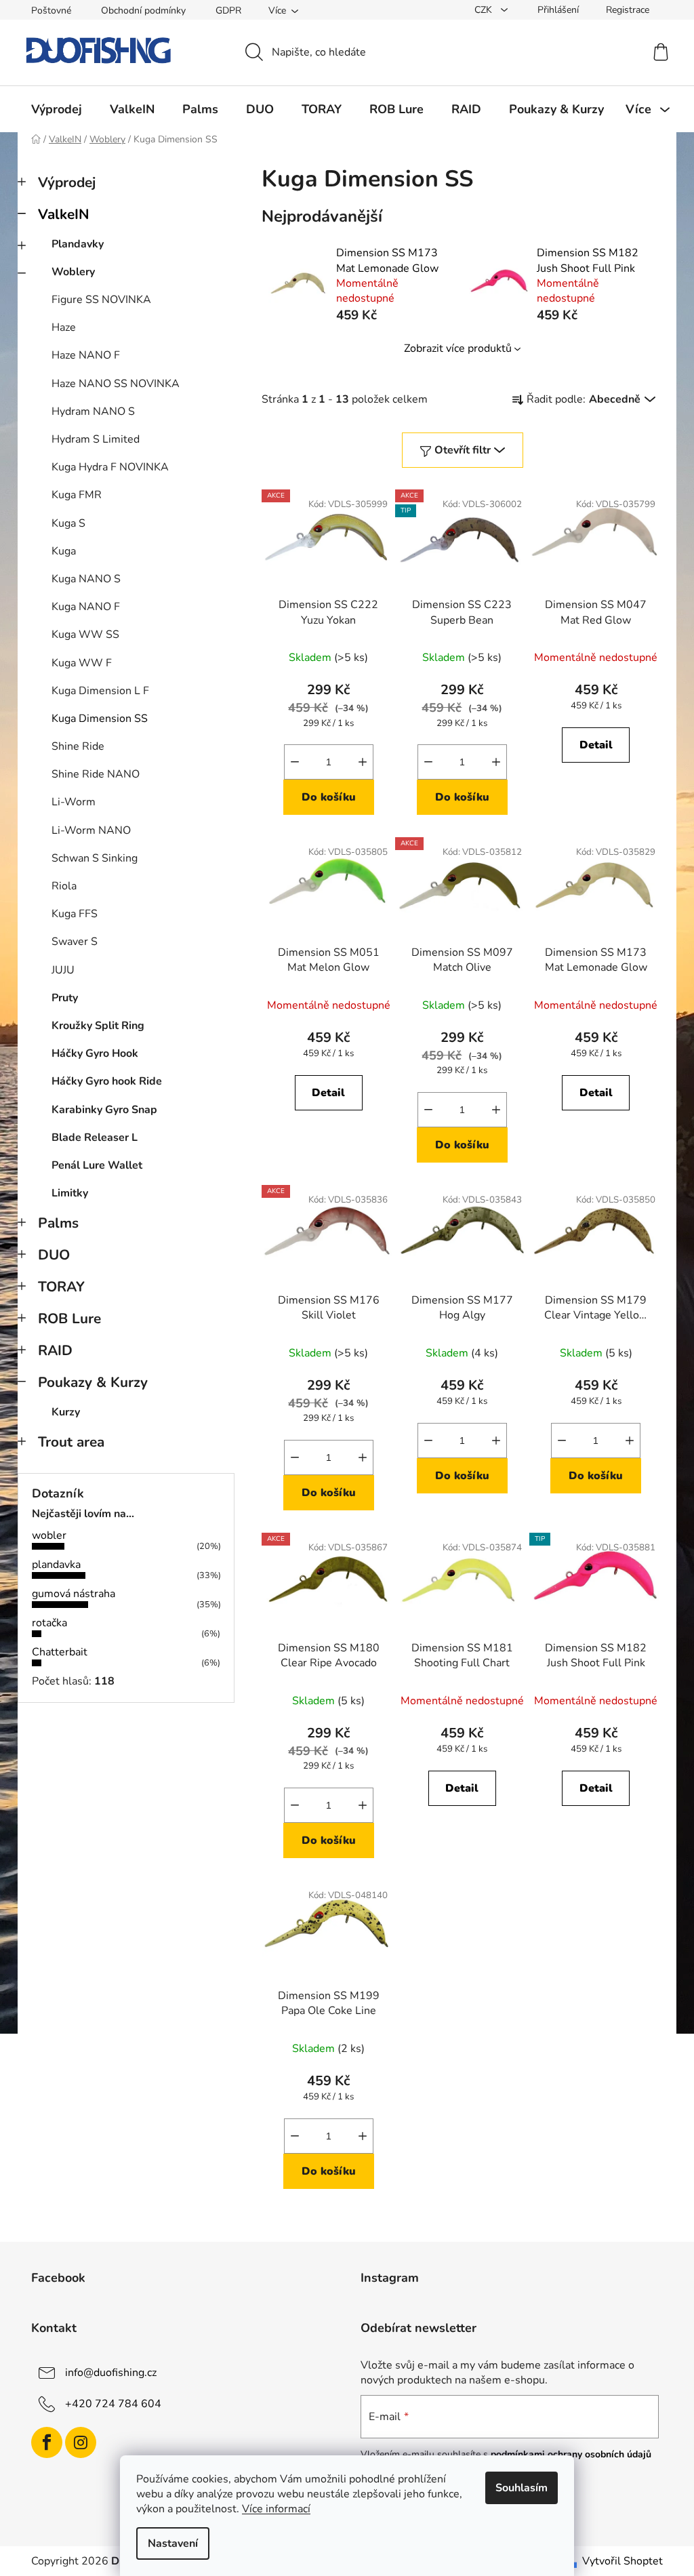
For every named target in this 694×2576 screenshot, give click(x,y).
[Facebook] (47, 2442)
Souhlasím (522, 2488)
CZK (485, 10)
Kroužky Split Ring (98, 1026)
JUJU (63, 970)
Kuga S (68, 523)
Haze (64, 327)
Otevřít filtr (463, 450)
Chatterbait (60, 1652)
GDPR (228, 11)
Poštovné (51, 11)
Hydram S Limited (96, 439)
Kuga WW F (82, 663)
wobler (49, 1535)
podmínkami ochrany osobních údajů (571, 2454)
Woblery (73, 272)
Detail (596, 745)
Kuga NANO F (86, 607)
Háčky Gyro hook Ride (107, 1081)
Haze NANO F (86, 355)
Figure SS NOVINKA (101, 300)
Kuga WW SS (85, 635)
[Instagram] (81, 2442)
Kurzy (66, 1412)
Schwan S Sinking (95, 858)
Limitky (70, 1193)
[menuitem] (57, 109)
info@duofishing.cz (111, 2373)
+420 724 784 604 (113, 2404)
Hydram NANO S (93, 411)
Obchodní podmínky (143, 11)
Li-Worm (74, 802)
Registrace (628, 10)
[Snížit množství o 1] (295, 762)
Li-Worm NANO (91, 830)
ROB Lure (69, 1319)
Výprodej (67, 182)
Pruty (65, 998)
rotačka (49, 1623)
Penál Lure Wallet (97, 1165)
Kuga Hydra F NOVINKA (110, 467)
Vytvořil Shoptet (622, 2561)
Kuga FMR (77, 495)
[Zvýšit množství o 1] (363, 762)
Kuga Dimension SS (100, 719)
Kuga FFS (75, 914)
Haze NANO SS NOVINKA (116, 384)
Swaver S (75, 942)
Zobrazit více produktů (458, 348)
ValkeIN (64, 214)
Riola (64, 886)
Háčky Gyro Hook (95, 1053)
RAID (55, 1350)
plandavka (56, 1565)
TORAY (61, 1287)
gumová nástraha (74, 1594)
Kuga (64, 551)
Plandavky (78, 244)
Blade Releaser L (95, 1138)
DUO (54, 1255)
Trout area (71, 1442)
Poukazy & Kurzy (93, 1382)
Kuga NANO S (86, 579)
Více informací (276, 2509)
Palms (58, 1223)
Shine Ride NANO (96, 774)
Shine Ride (78, 746)
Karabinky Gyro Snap (104, 1110)
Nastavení (173, 2543)
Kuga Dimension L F (100, 691)
